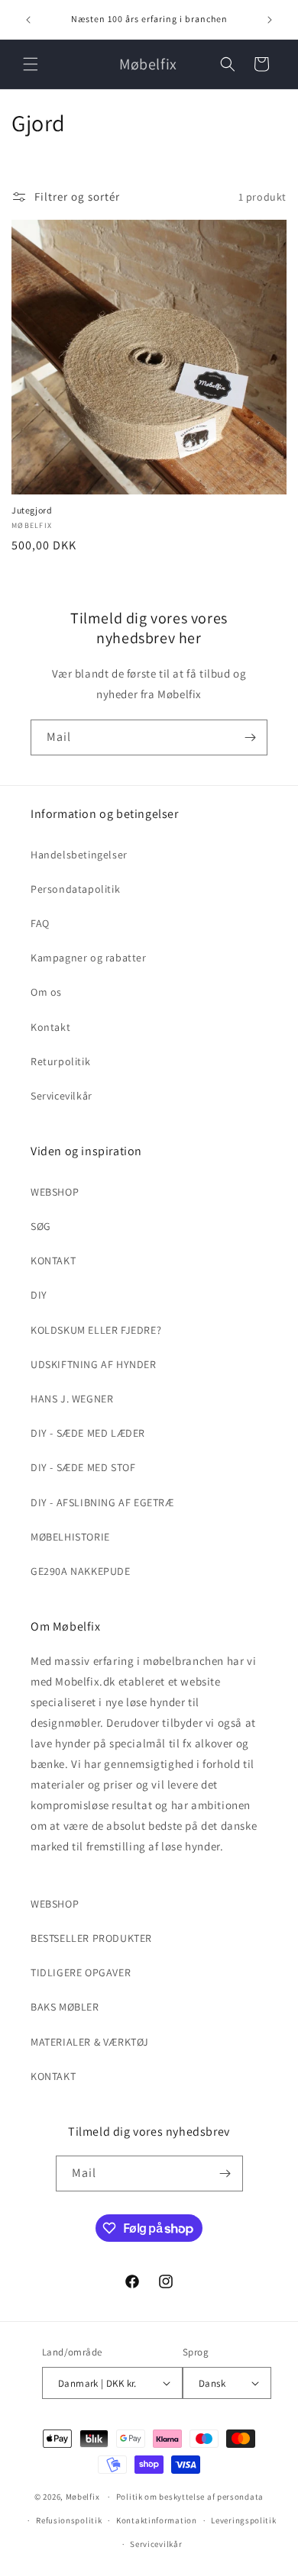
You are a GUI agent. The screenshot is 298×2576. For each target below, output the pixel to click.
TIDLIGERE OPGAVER (81, 1972)
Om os (46, 992)
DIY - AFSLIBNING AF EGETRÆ (102, 1502)
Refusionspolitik (69, 2520)
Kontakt (50, 1027)
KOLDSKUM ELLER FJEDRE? (96, 1330)
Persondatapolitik (75, 889)
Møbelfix (83, 2497)
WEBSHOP (55, 1192)
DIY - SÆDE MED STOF (83, 1467)
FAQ (40, 923)
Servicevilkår (62, 1096)
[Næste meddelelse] (270, 20)
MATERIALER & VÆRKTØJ (90, 2042)
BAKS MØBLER (65, 2007)
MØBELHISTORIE (70, 1537)
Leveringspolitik (243, 2520)
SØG (41, 1226)
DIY (39, 1295)
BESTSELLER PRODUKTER (91, 1938)
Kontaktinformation (157, 2520)
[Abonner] (250, 737)
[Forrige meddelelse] (28, 20)
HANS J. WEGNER (72, 1399)
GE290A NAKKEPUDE (81, 1571)
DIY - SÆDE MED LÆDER (88, 1433)
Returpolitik (60, 1061)
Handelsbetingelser (79, 855)
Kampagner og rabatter (89, 958)
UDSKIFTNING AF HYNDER (94, 1364)
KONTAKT (53, 1261)
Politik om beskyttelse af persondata (190, 2497)
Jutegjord (32, 510)
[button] (31, 64)
